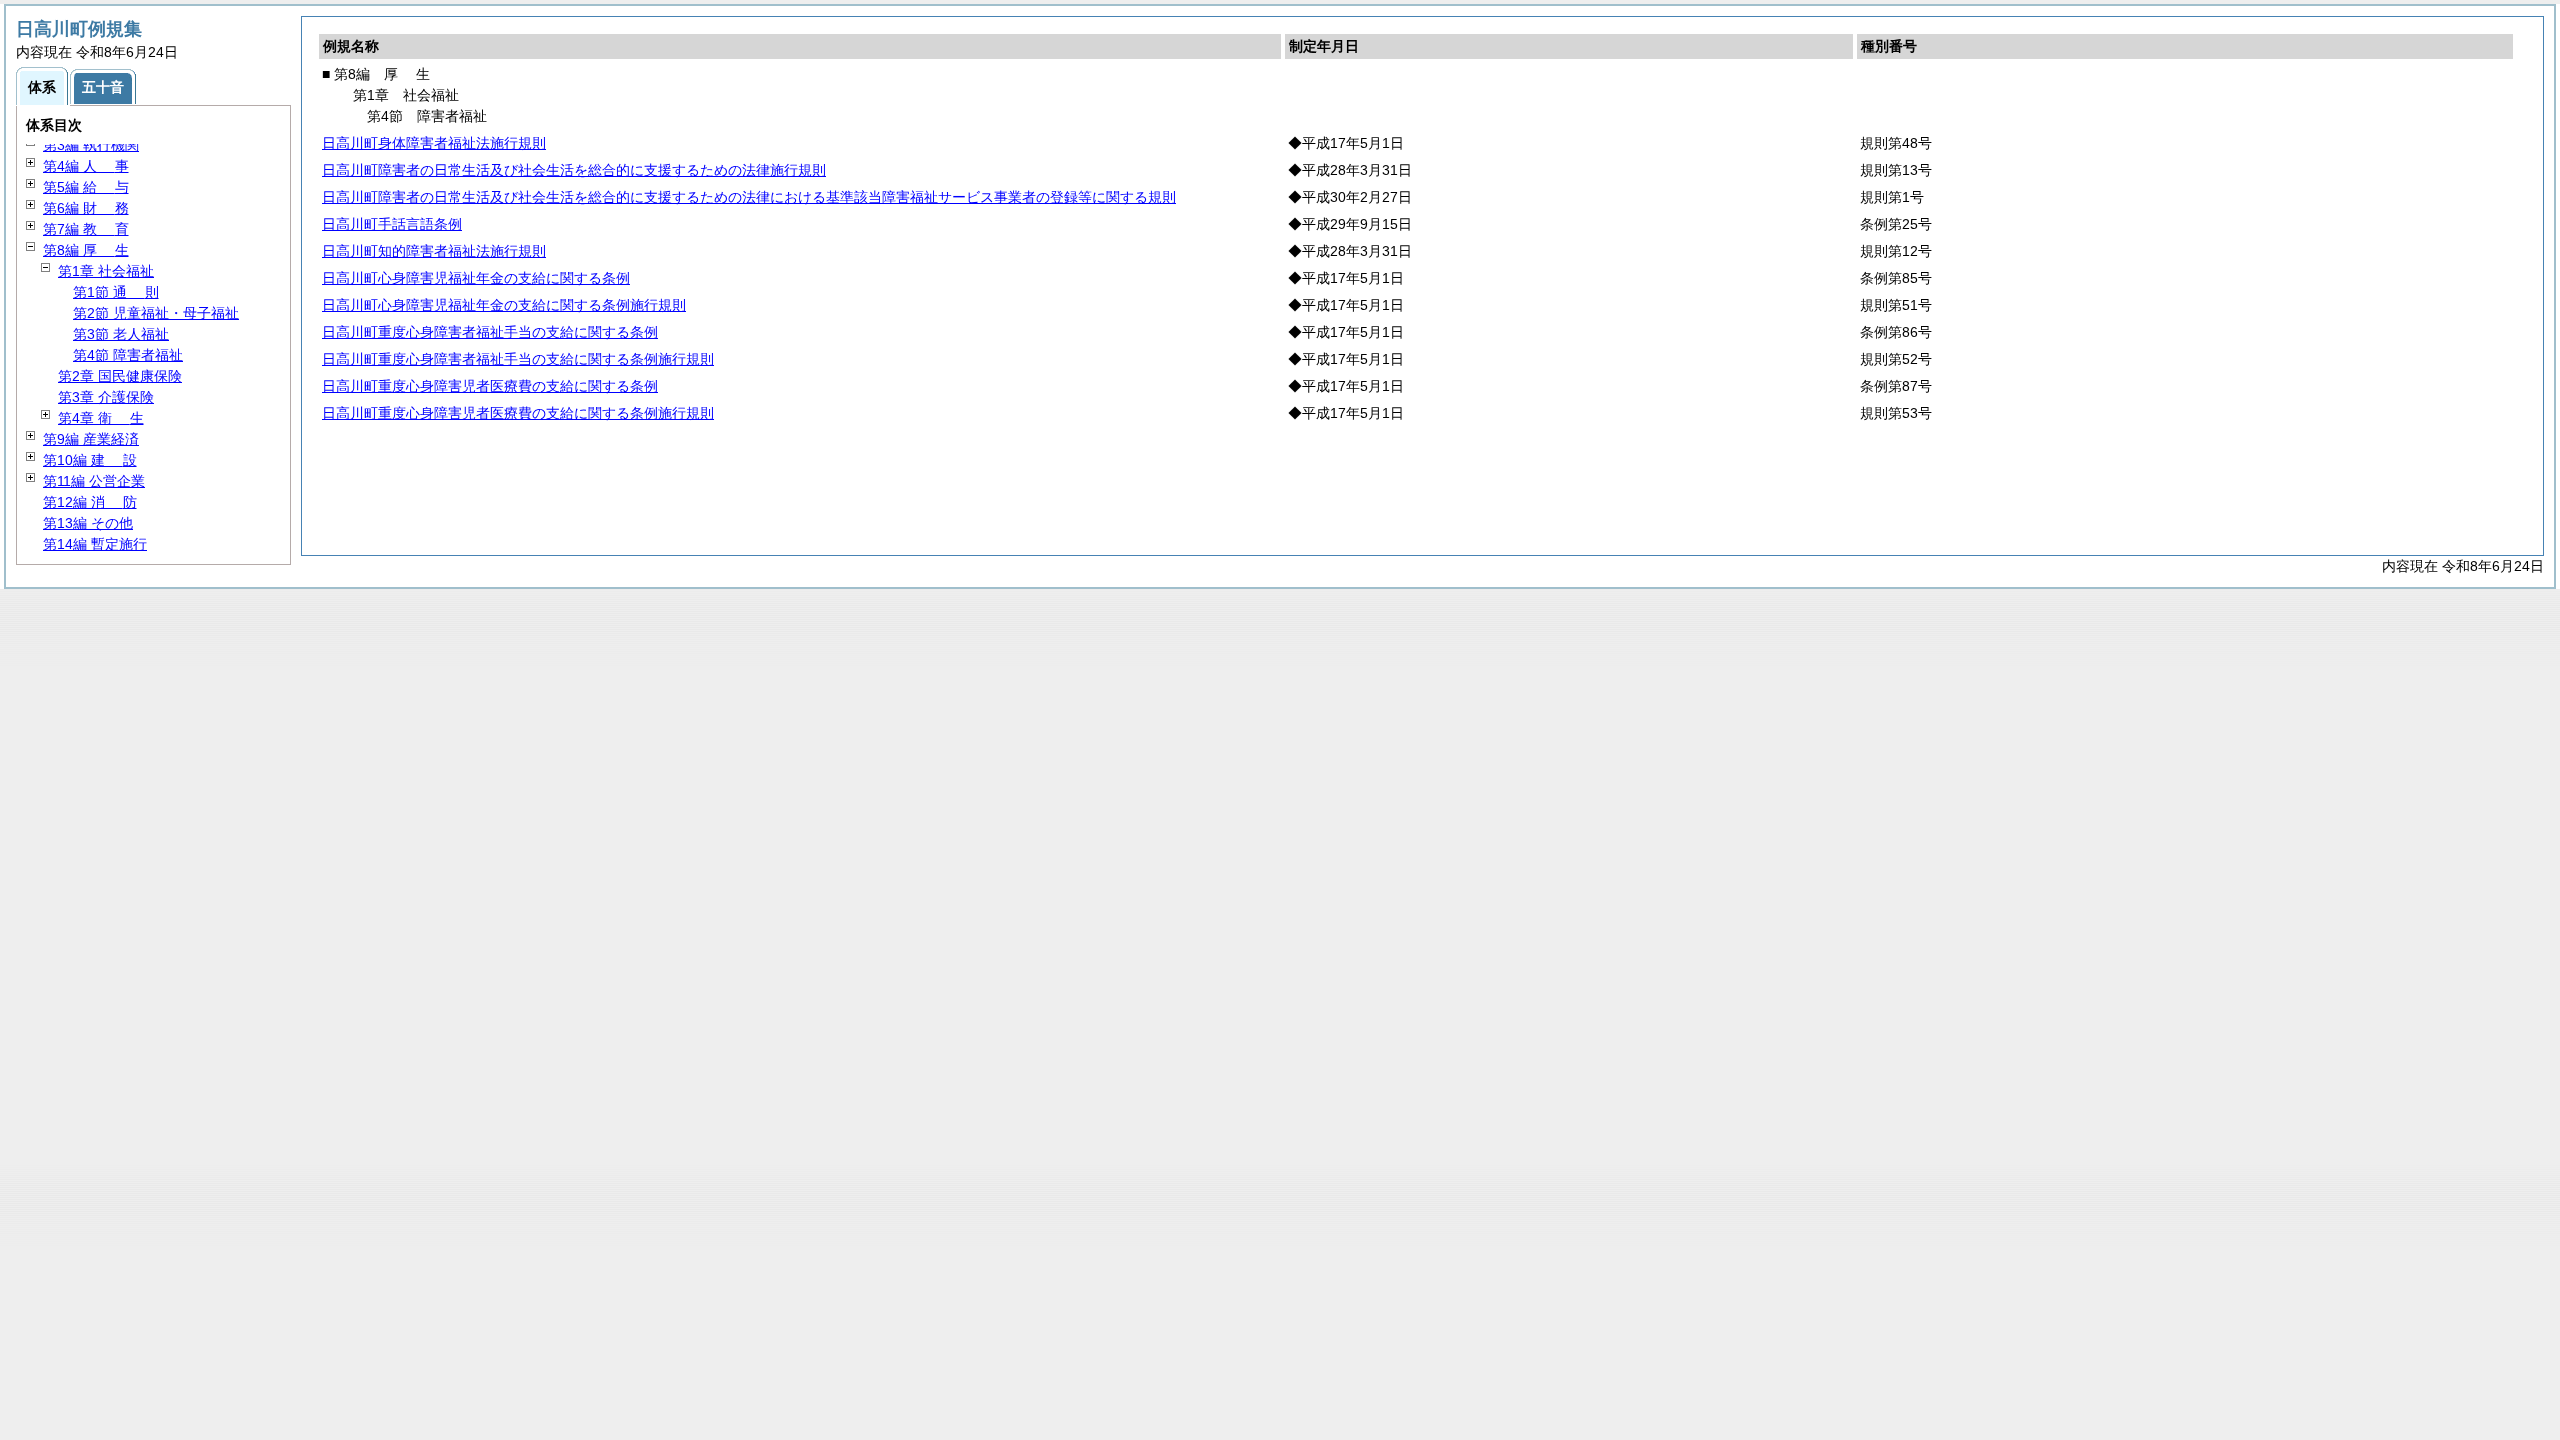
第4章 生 (101, 418)
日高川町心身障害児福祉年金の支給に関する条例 (476, 278)
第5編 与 (86, 187)
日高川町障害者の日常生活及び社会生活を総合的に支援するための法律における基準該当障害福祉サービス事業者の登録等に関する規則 (749, 197)
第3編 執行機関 (91, 145)
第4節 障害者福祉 (128, 355)
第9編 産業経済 (91, 439)
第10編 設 (90, 460)
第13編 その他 (88, 523)
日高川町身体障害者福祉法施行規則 (434, 143)
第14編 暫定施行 (95, 544)
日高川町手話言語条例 (392, 224)
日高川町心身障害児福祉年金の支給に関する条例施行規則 (504, 305)
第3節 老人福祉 (121, 334)
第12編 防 (90, 502)
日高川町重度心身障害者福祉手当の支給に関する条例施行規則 (518, 359)
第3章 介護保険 (106, 397)
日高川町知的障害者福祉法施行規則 (434, 251)
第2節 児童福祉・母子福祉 (156, 313)
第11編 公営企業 (94, 481)
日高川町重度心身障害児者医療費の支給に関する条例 (490, 386)
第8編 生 (86, 250)
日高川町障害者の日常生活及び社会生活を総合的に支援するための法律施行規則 (574, 170)
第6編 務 (86, 208)
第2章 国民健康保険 (120, 376)
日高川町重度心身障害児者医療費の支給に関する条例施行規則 (518, 413)
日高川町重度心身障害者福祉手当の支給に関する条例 (490, 332)
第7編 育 (86, 229)
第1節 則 (116, 292)
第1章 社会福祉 (106, 271)
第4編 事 (86, 166)
